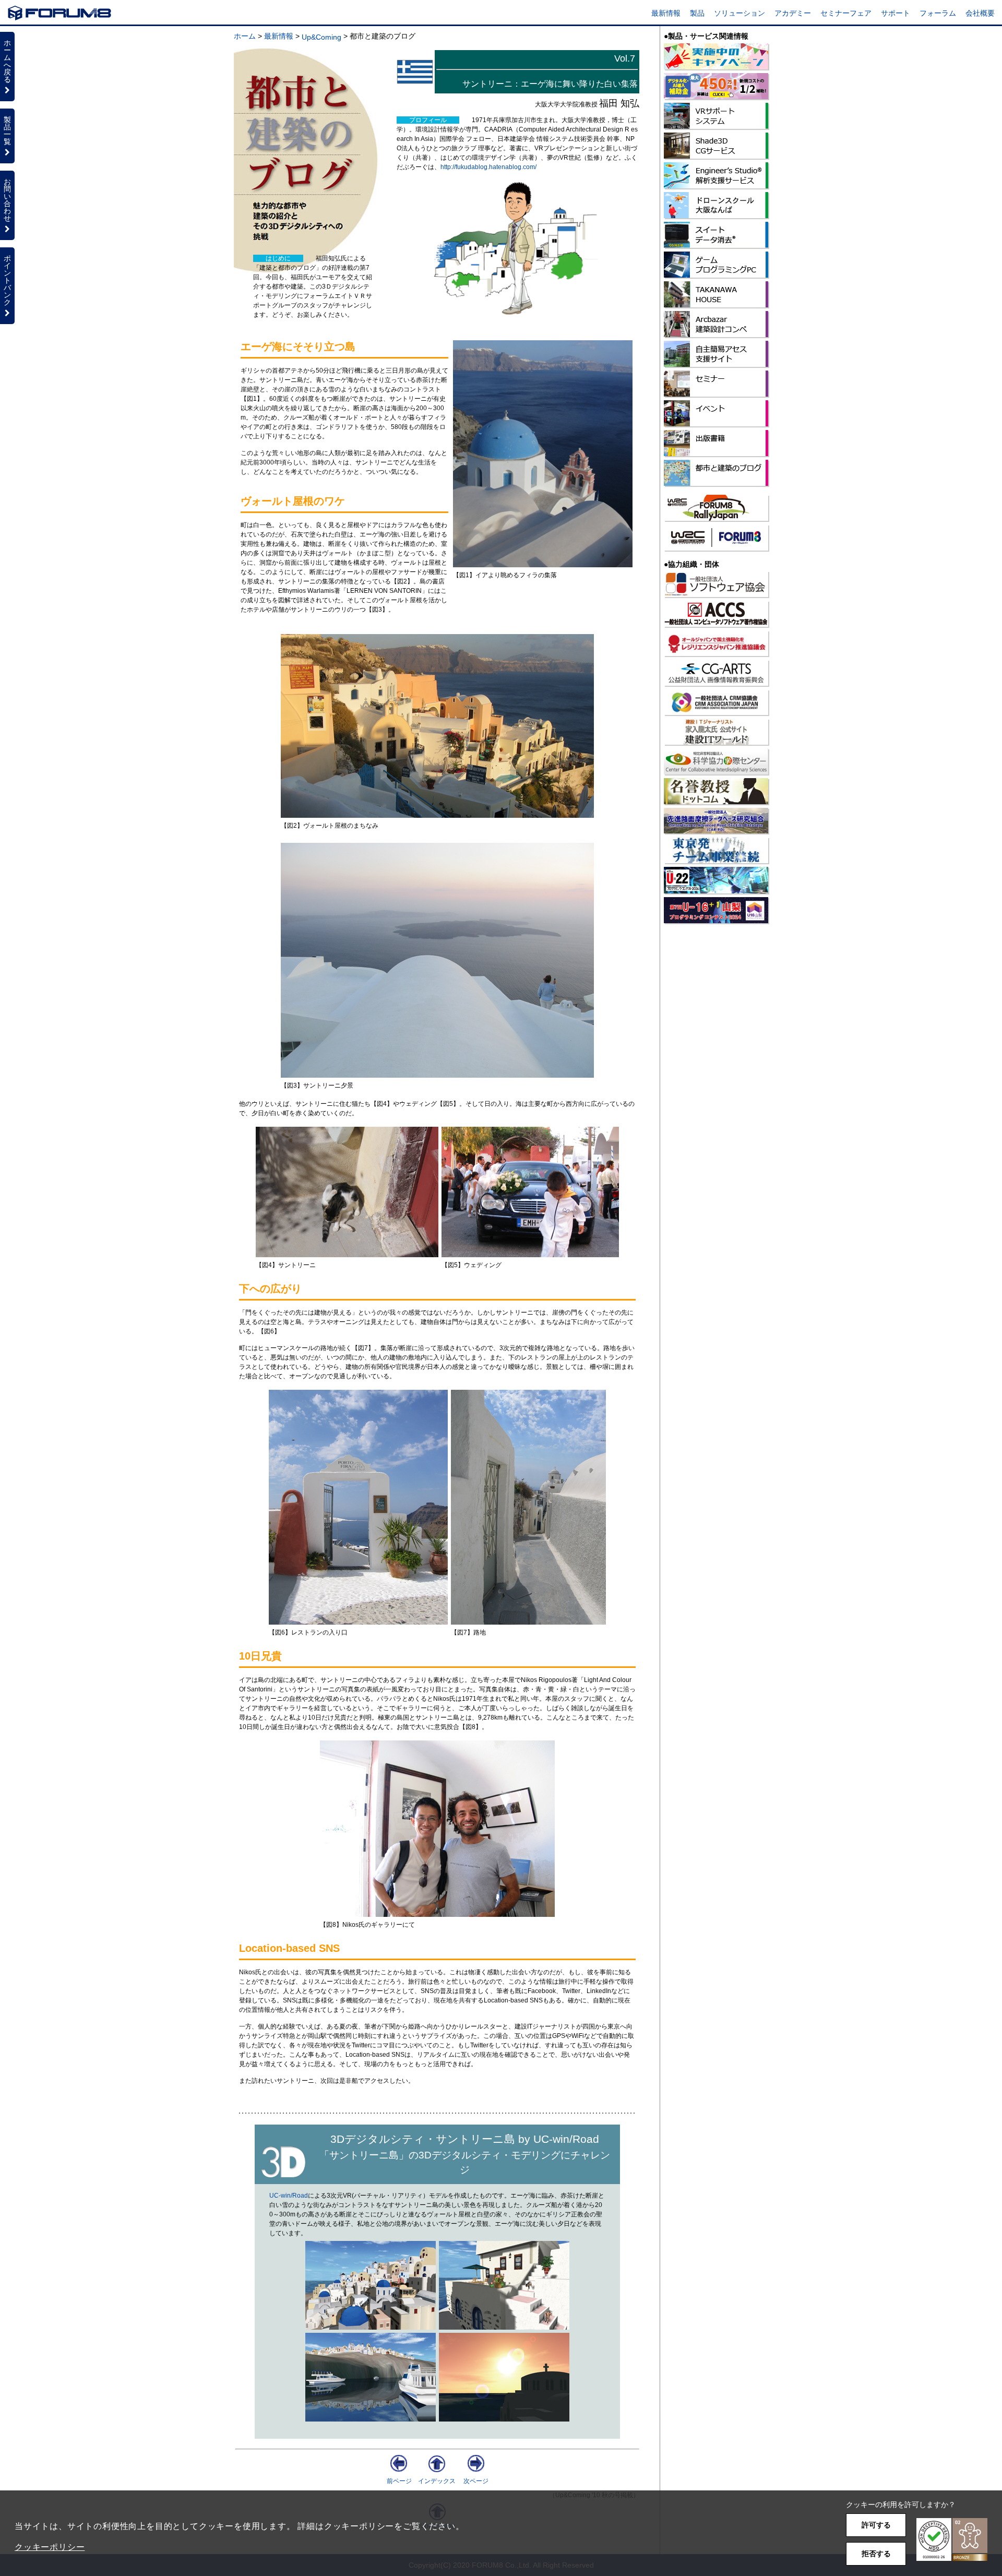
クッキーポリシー (50, 2547)
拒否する (876, 2554)
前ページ (399, 2481)
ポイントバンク (7, 280)
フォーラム (938, 13)
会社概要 (980, 13)
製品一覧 (7, 130)
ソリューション (739, 13)
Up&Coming (321, 37)
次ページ (476, 2481)
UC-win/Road (289, 2196)
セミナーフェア (846, 13)
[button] (952, 2540)
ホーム (245, 36)
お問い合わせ (7, 200)
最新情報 (666, 13)
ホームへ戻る (7, 61)
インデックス (437, 2481)
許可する (876, 2525)
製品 (697, 13)
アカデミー (793, 13)
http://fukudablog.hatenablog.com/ (488, 167)
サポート (896, 13)
